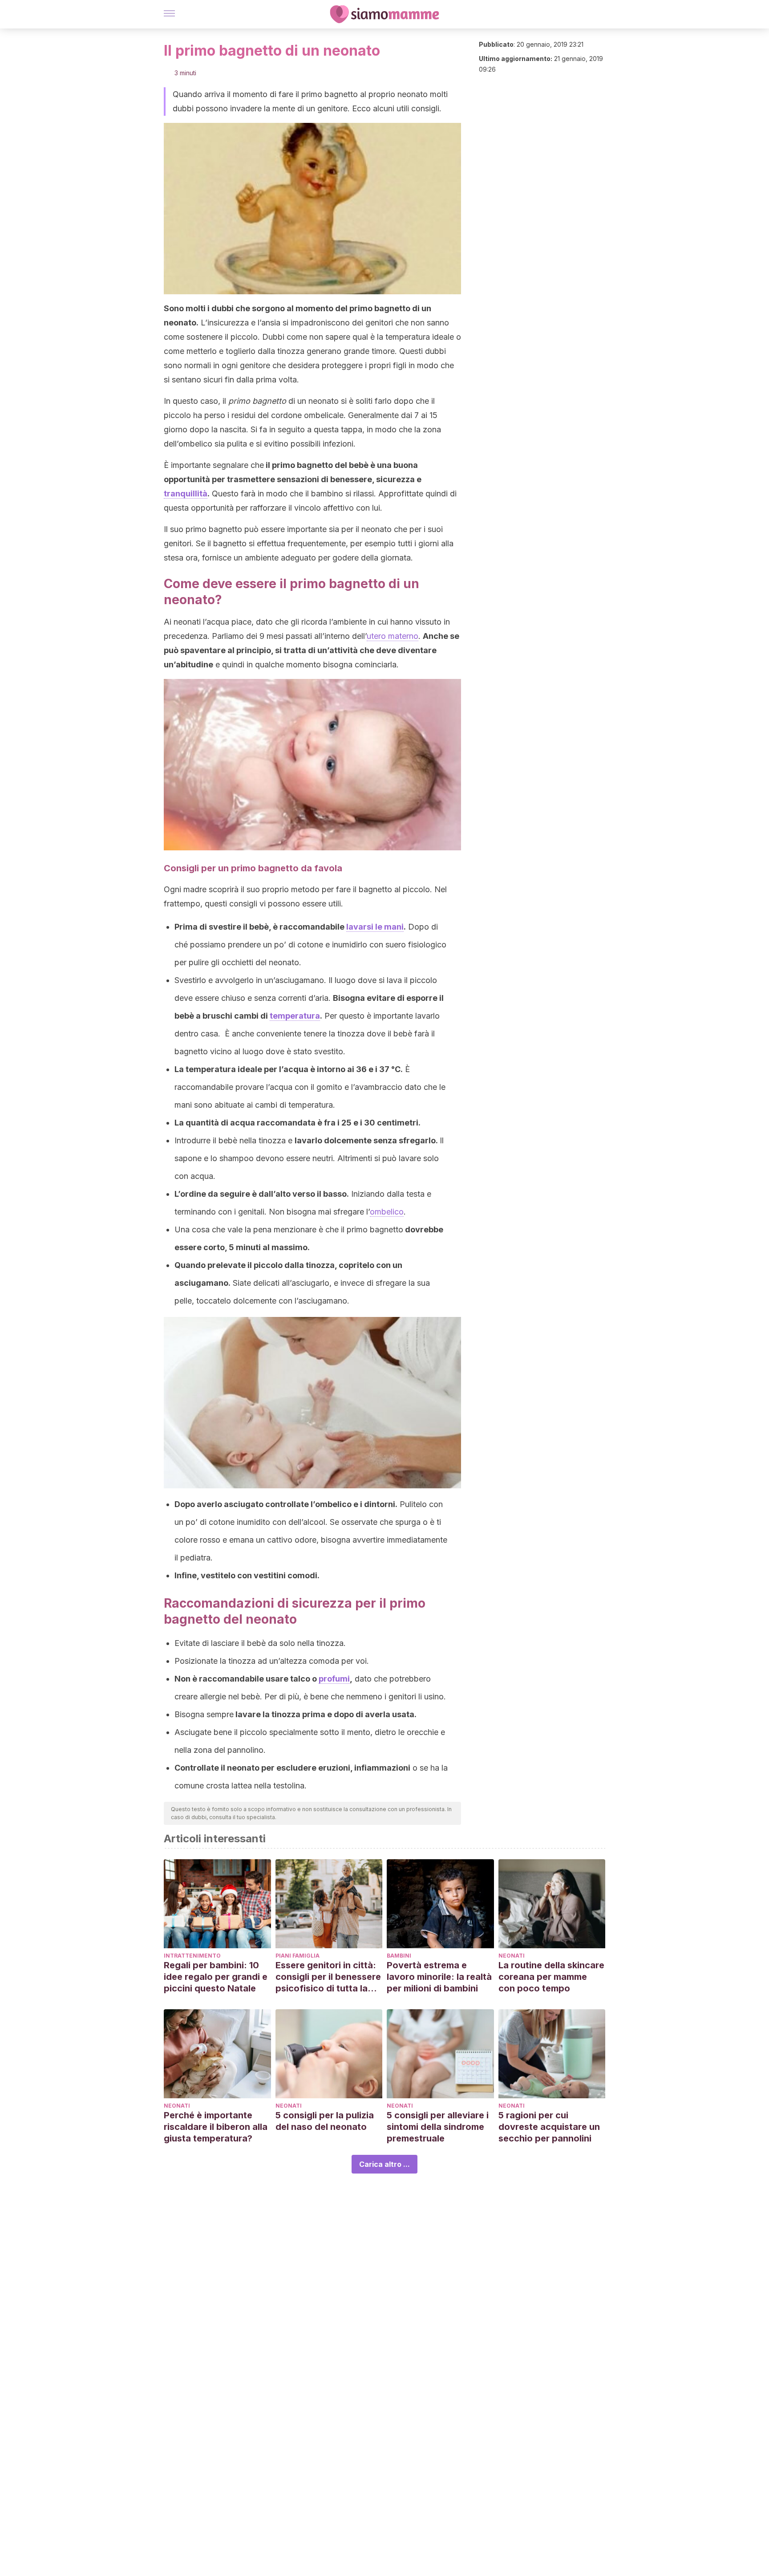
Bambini (399, 1956)
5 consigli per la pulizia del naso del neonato (325, 2121)
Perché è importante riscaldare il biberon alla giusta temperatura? (216, 2127)
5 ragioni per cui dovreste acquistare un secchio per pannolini (549, 2127)
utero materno (393, 636)
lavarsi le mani (375, 927)
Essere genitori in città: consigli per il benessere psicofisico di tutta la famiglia (328, 1977)
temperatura (295, 1016)
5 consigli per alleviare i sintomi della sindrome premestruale (438, 2127)
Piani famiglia (297, 1956)
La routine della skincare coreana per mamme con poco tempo (551, 1977)
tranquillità (186, 494)
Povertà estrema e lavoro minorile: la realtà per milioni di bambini (439, 1977)
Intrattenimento (192, 1956)
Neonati (512, 1956)
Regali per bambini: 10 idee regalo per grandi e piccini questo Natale (216, 1977)
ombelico (387, 1212)
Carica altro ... (384, 2164)
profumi (334, 1679)
